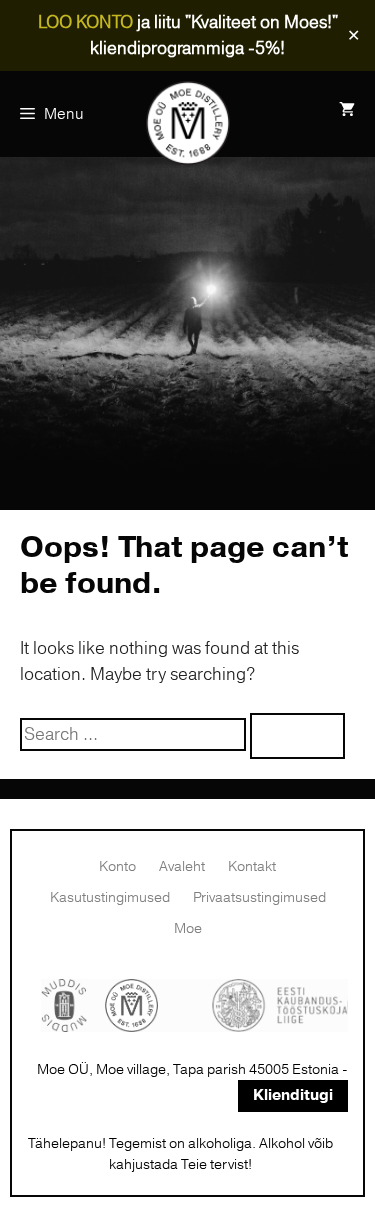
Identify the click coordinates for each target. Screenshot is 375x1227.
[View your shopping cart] (347, 110)
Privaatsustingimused (259, 897)
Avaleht (182, 866)
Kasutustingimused (110, 897)
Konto (117, 866)
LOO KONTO (85, 22)
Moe (188, 928)
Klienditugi (293, 1095)
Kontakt (252, 866)
